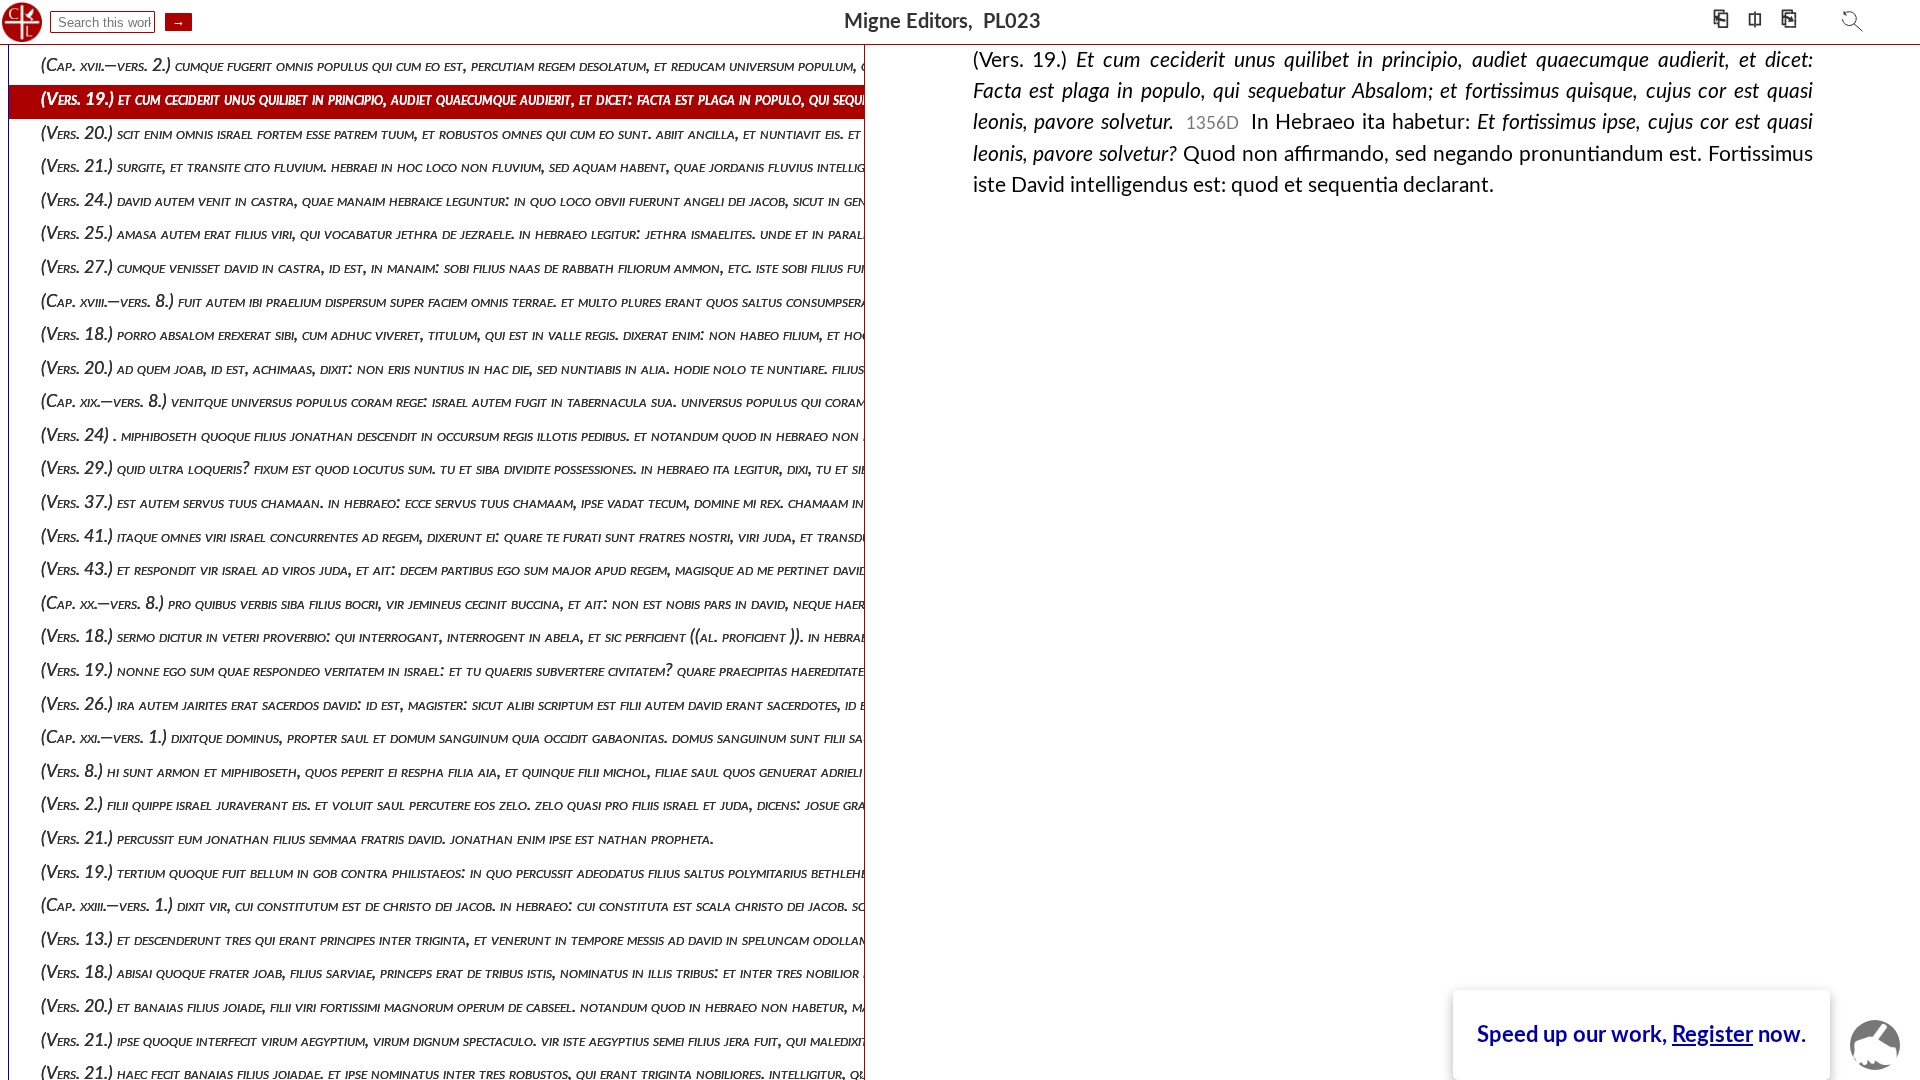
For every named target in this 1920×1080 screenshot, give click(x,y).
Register (1712, 1035)
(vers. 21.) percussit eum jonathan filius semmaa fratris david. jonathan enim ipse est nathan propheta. (377, 838)
